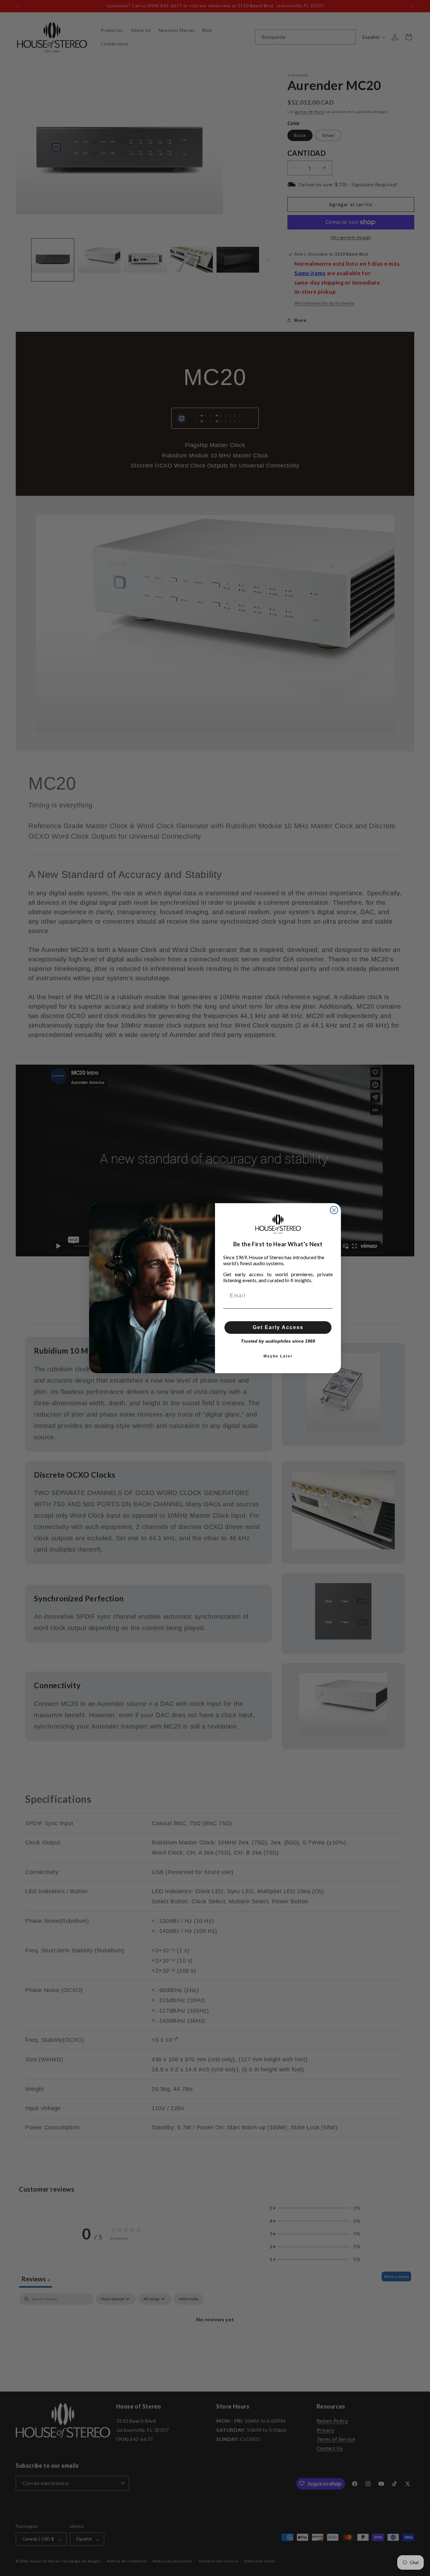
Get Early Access (278, 1327)
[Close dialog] (334, 1210)
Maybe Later (278, 1356)
